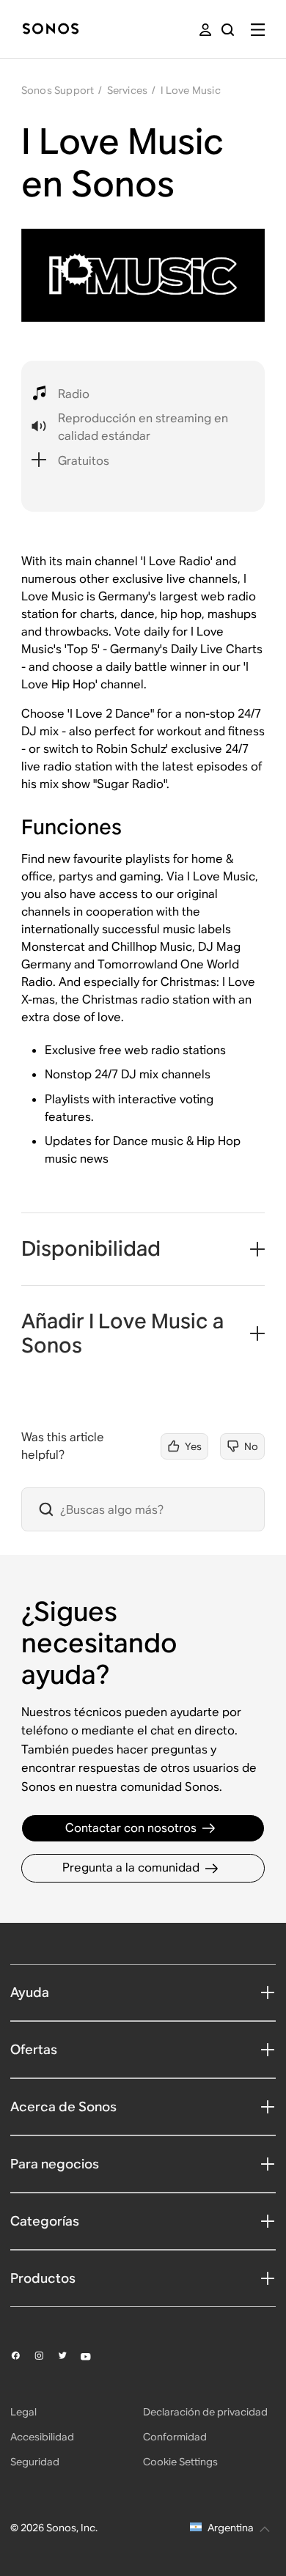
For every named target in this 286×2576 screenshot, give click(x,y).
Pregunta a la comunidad (131, 1867)
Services (128, 90)
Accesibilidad (42, 2437)
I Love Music (191, 90)
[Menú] (258, 30)
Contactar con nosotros (131, 1828)
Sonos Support (58, 90)
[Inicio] (51, 30)
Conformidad (175, 2437)
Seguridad (35, 2462)
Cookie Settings (180, 2462)
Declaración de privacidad (205, 2412)
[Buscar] (228, 30)
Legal (23, 2412)
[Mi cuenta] (205, 30)
